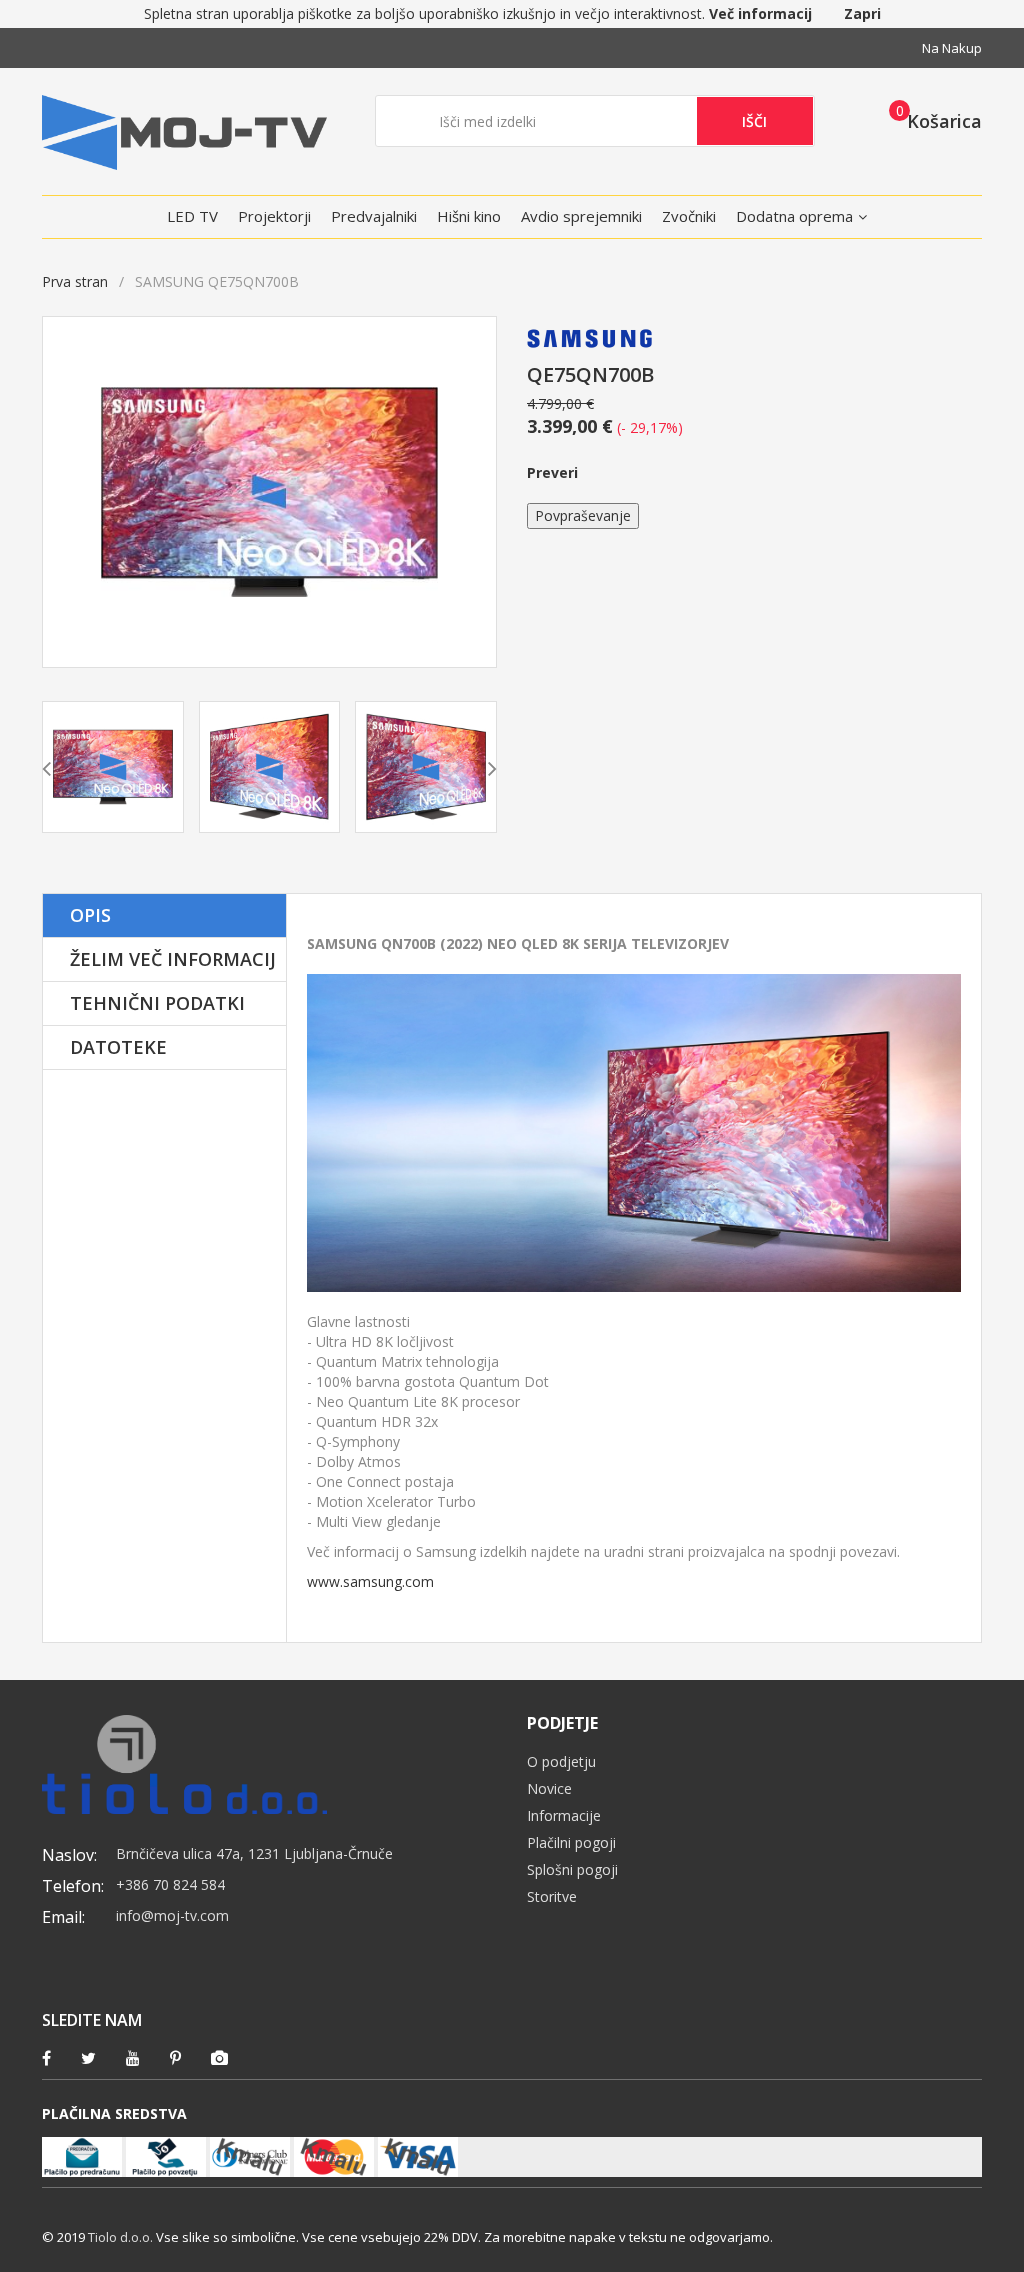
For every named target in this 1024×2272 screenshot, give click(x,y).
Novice (549, 1788)
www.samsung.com (370, 1581)
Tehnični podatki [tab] (157, 1003)
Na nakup (952, 48)
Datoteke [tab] (118, 1047)
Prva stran (75, 281)
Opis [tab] (90, 915)
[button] (929, 120)
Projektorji (274, 216)
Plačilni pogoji (571, 1842)
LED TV (192, 216)
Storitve (552, 1896)
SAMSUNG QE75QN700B (369, 903)
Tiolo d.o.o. (120, 2237)
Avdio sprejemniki (581, 216)
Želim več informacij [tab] (173, 959)
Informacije (564, 1815)
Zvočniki (689, 216)
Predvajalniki (374, 216)
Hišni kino (469, 216)
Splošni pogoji (572, 1869)
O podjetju (561, 1761)
